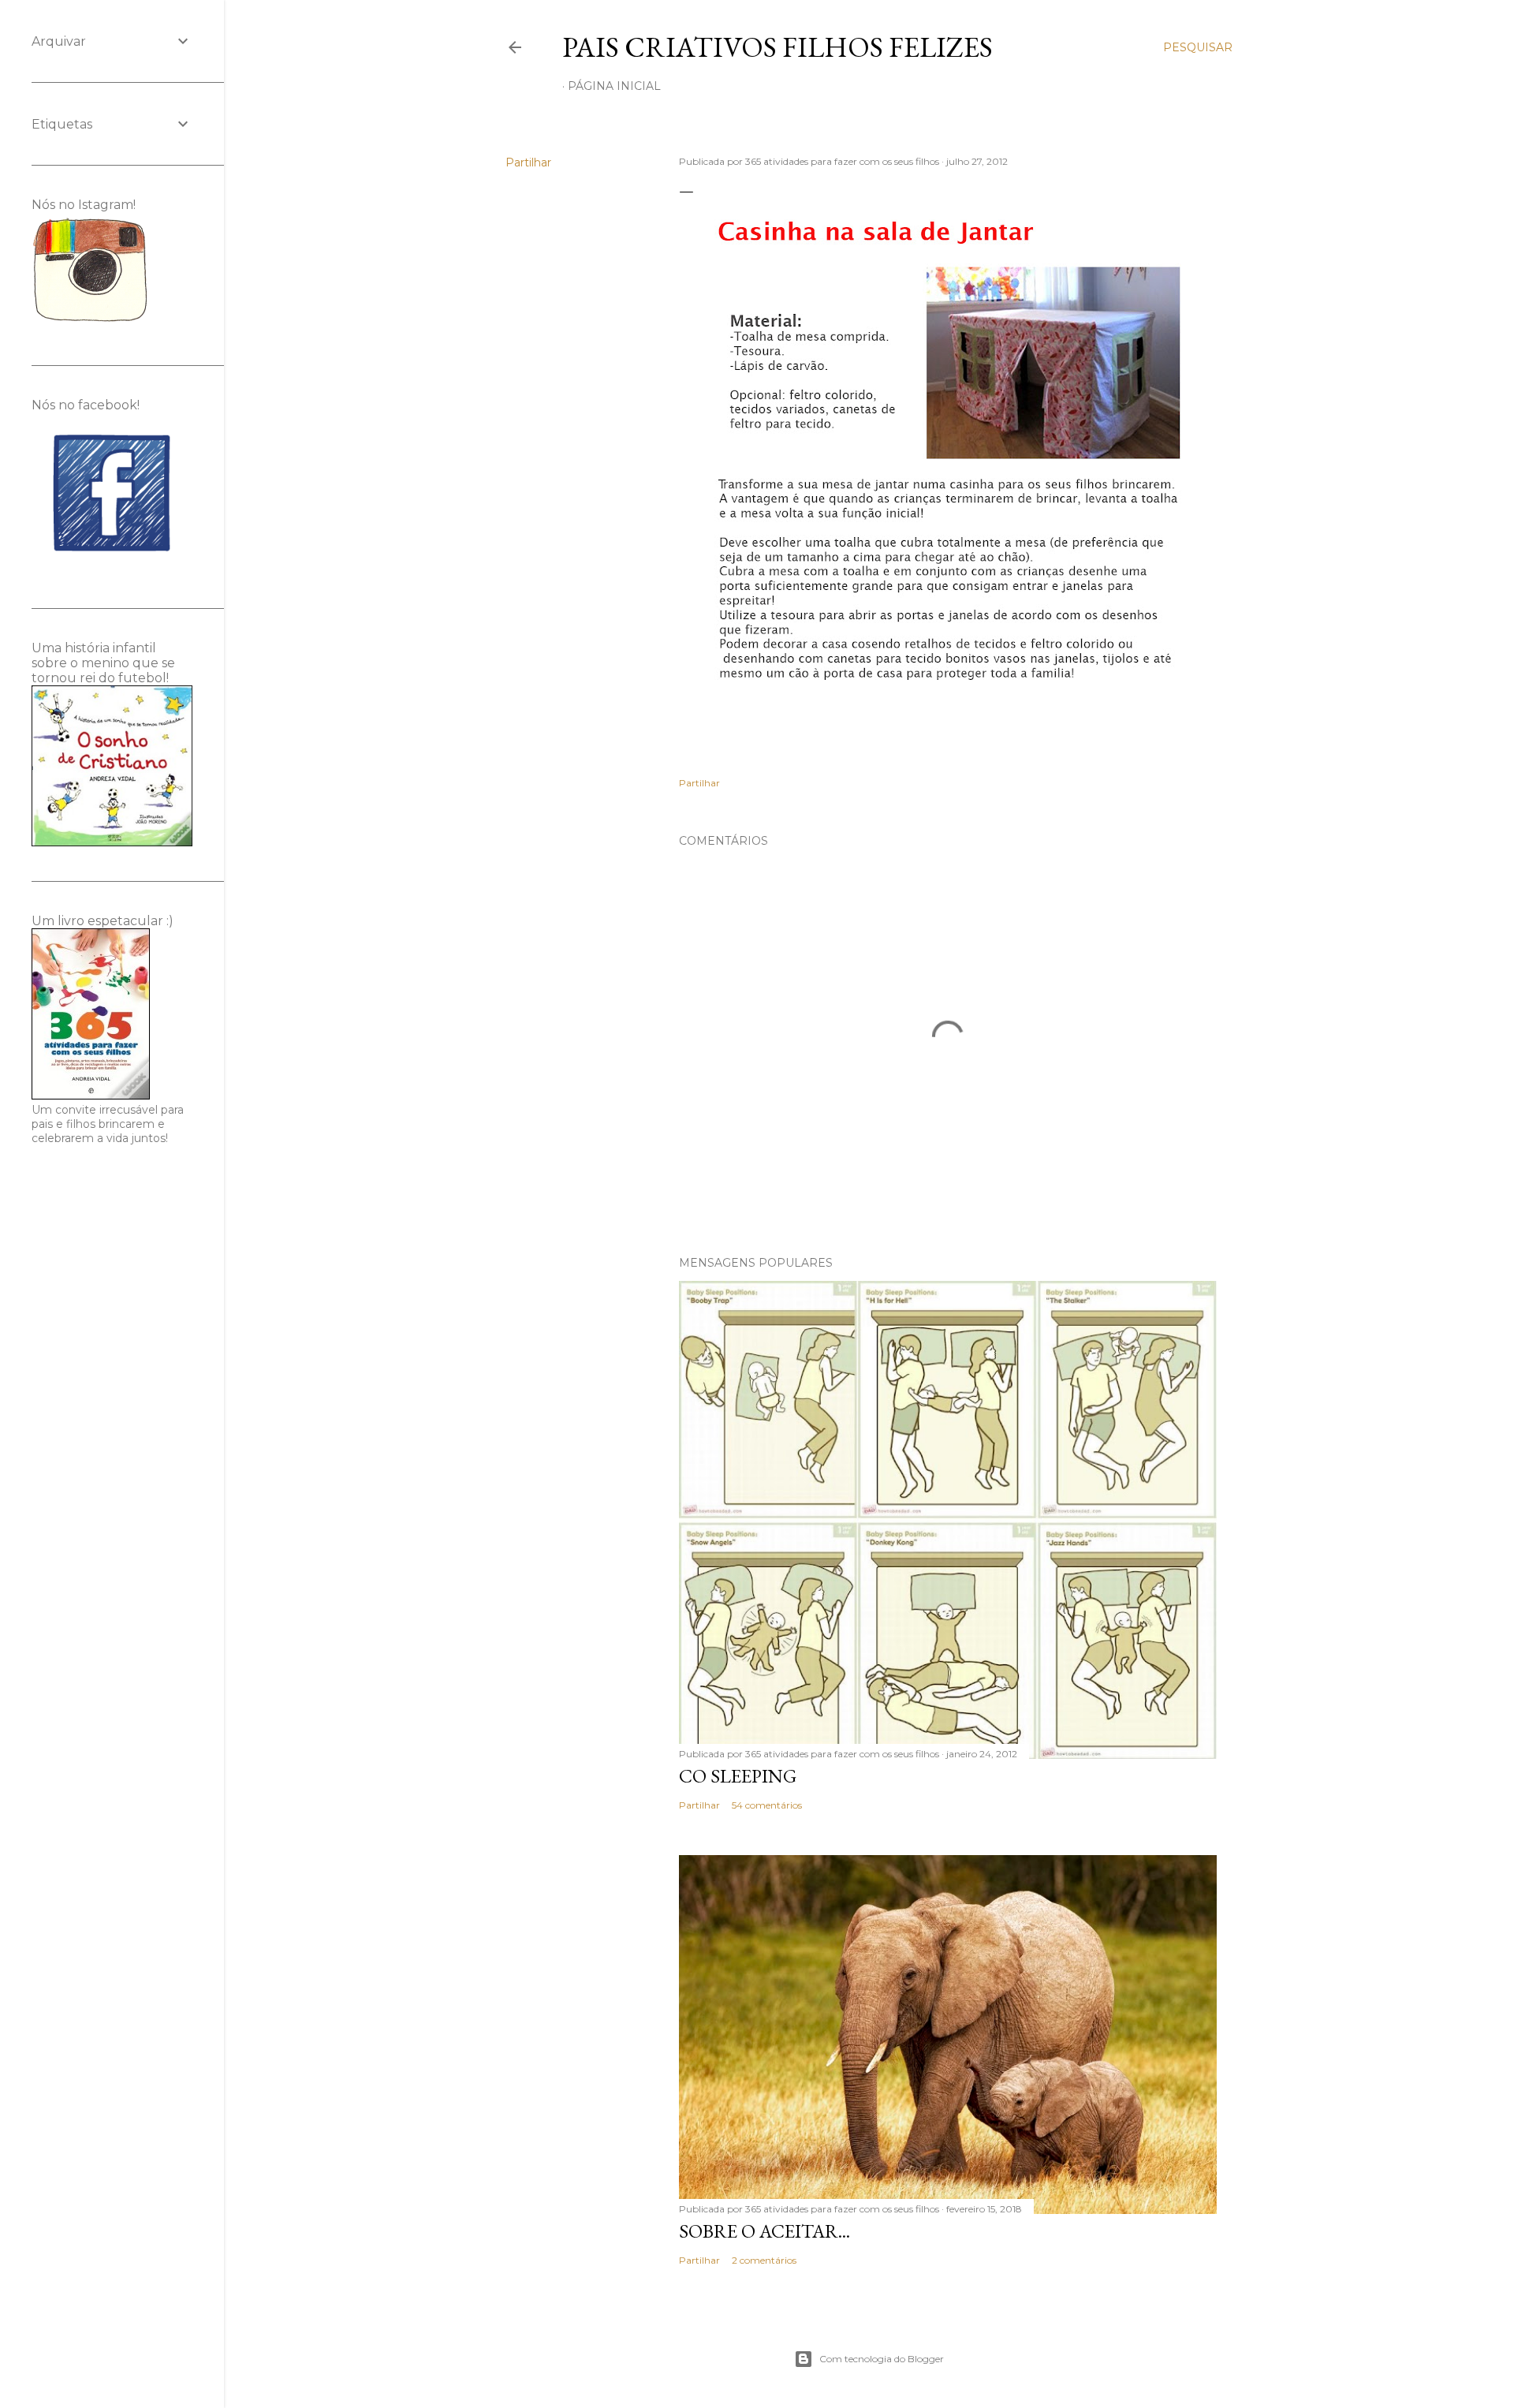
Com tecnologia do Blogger (882, 2359)
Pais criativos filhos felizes (778, 47)
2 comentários (764, 2260)
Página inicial (614, 86)
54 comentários (767, 1805)
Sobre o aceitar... (764, 2231)
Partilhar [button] (528, 162)
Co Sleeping (738, 1776)
